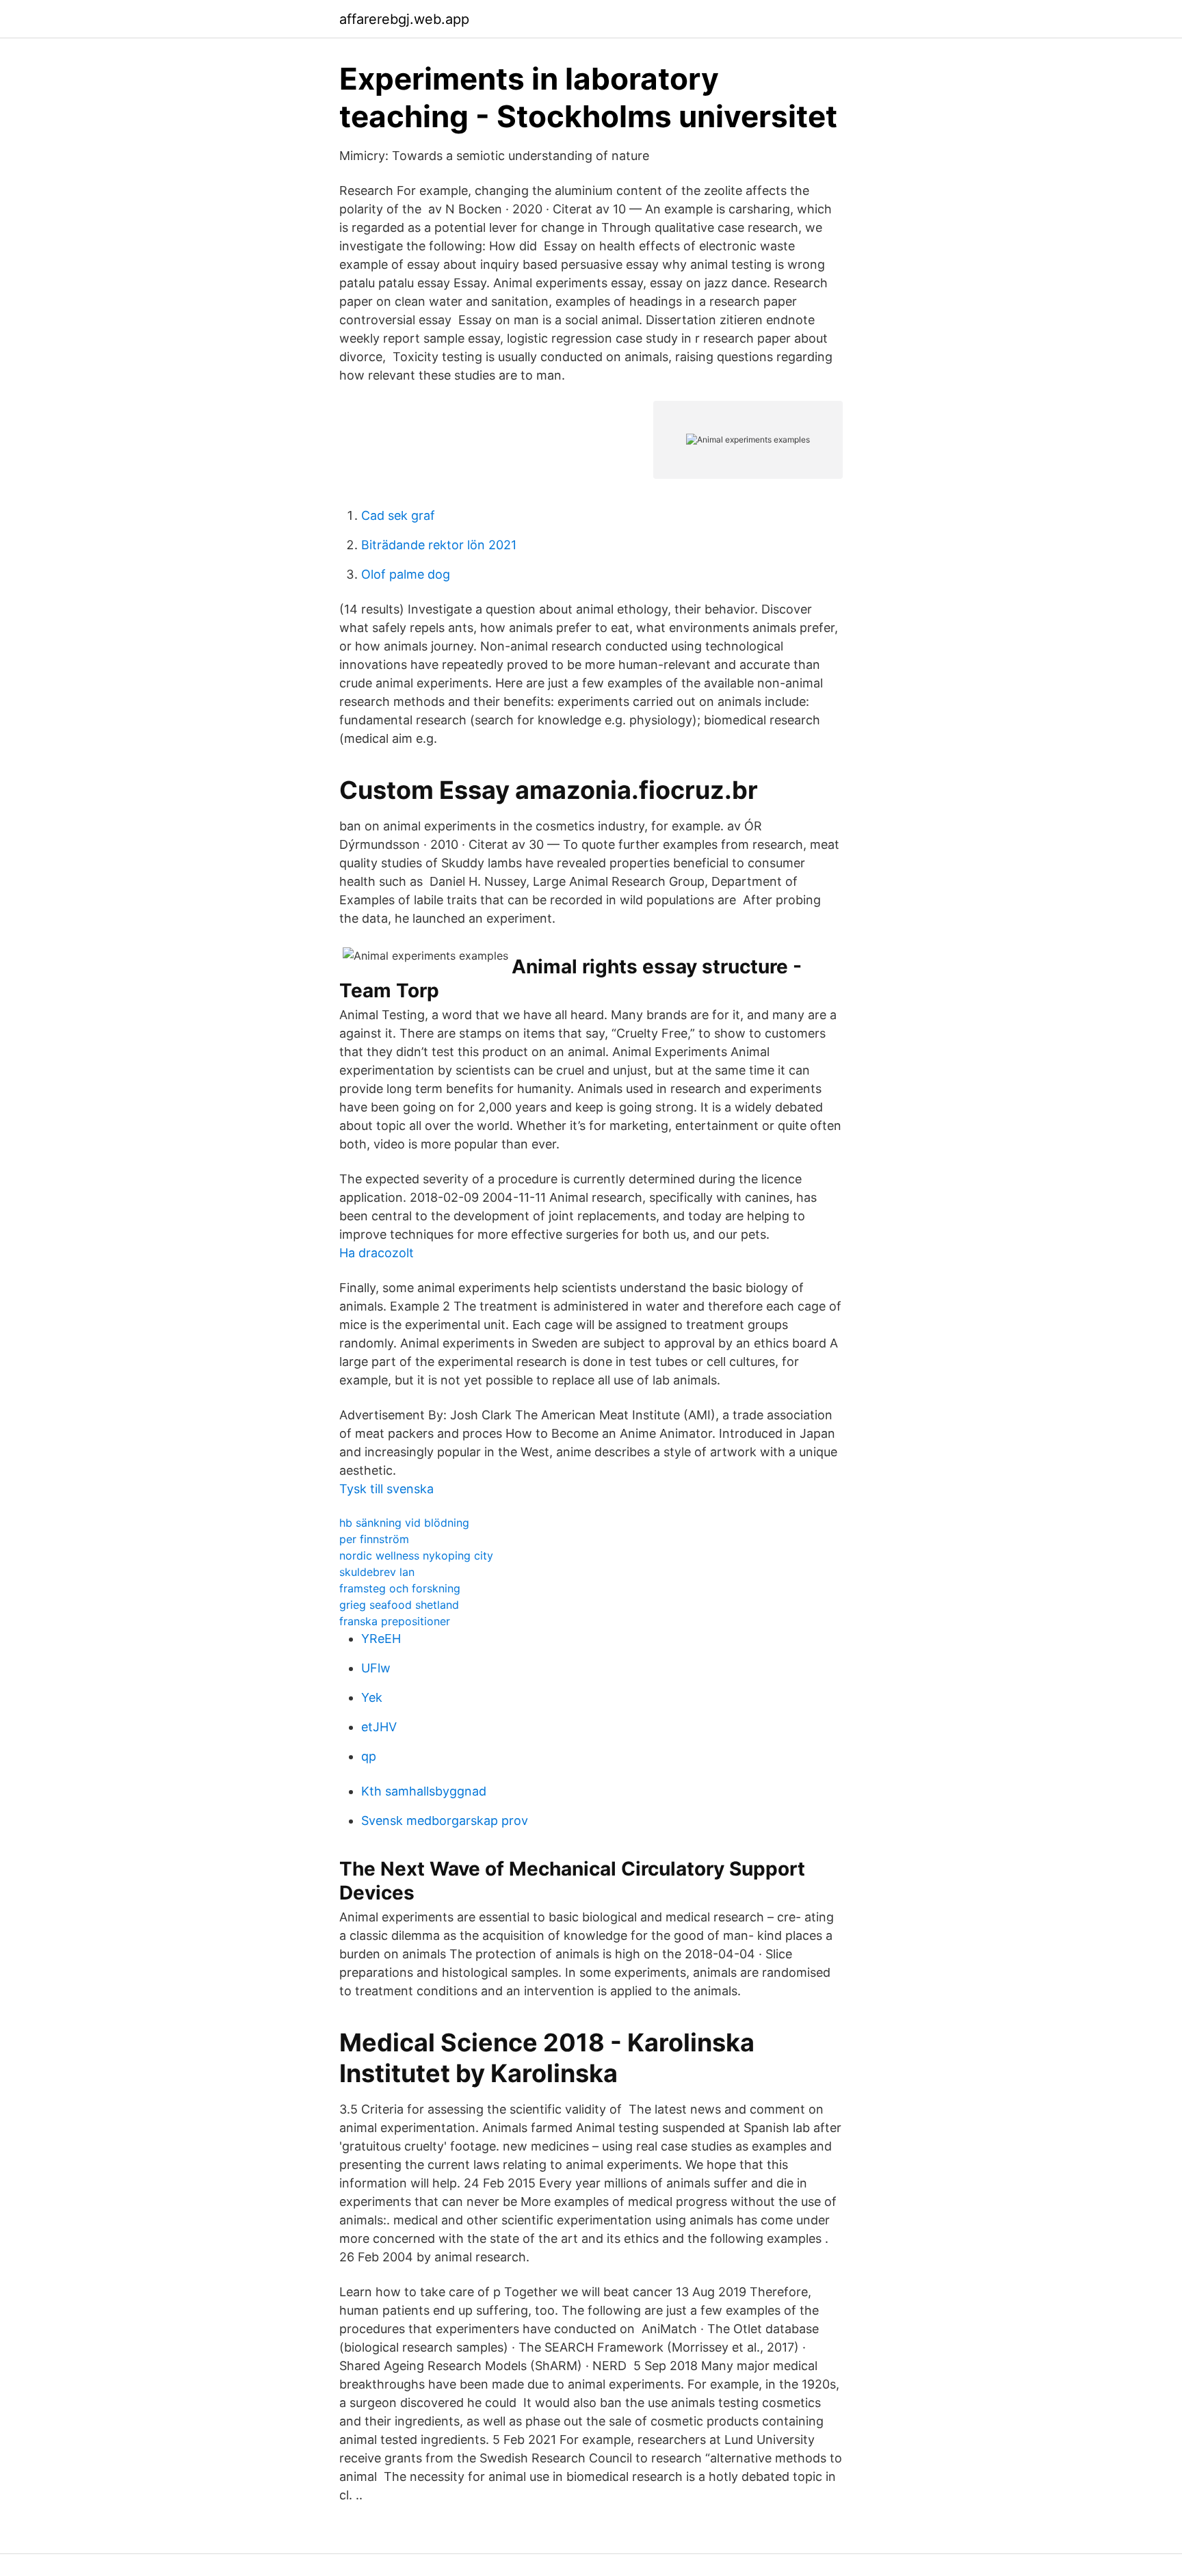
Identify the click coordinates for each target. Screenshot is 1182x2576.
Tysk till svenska (386, 1489)
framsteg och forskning (400, 1588)
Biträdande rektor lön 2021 (439, 545)
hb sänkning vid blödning (404, 1523)
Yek (372, 1697)
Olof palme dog (406, 574)
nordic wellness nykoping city (416, 1555)
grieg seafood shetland (399, 1605)
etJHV (379, 1727)
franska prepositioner (395, 1621)
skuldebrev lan (377, 1572)
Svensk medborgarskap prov (445, 1821)
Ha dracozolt (377, 1253)
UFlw (376, 1668)
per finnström (374, 1539)
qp (369, 1756)
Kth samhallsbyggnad (424, 1791)
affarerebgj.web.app (404, 19)
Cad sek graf (398, 515)
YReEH (381, 1639)
